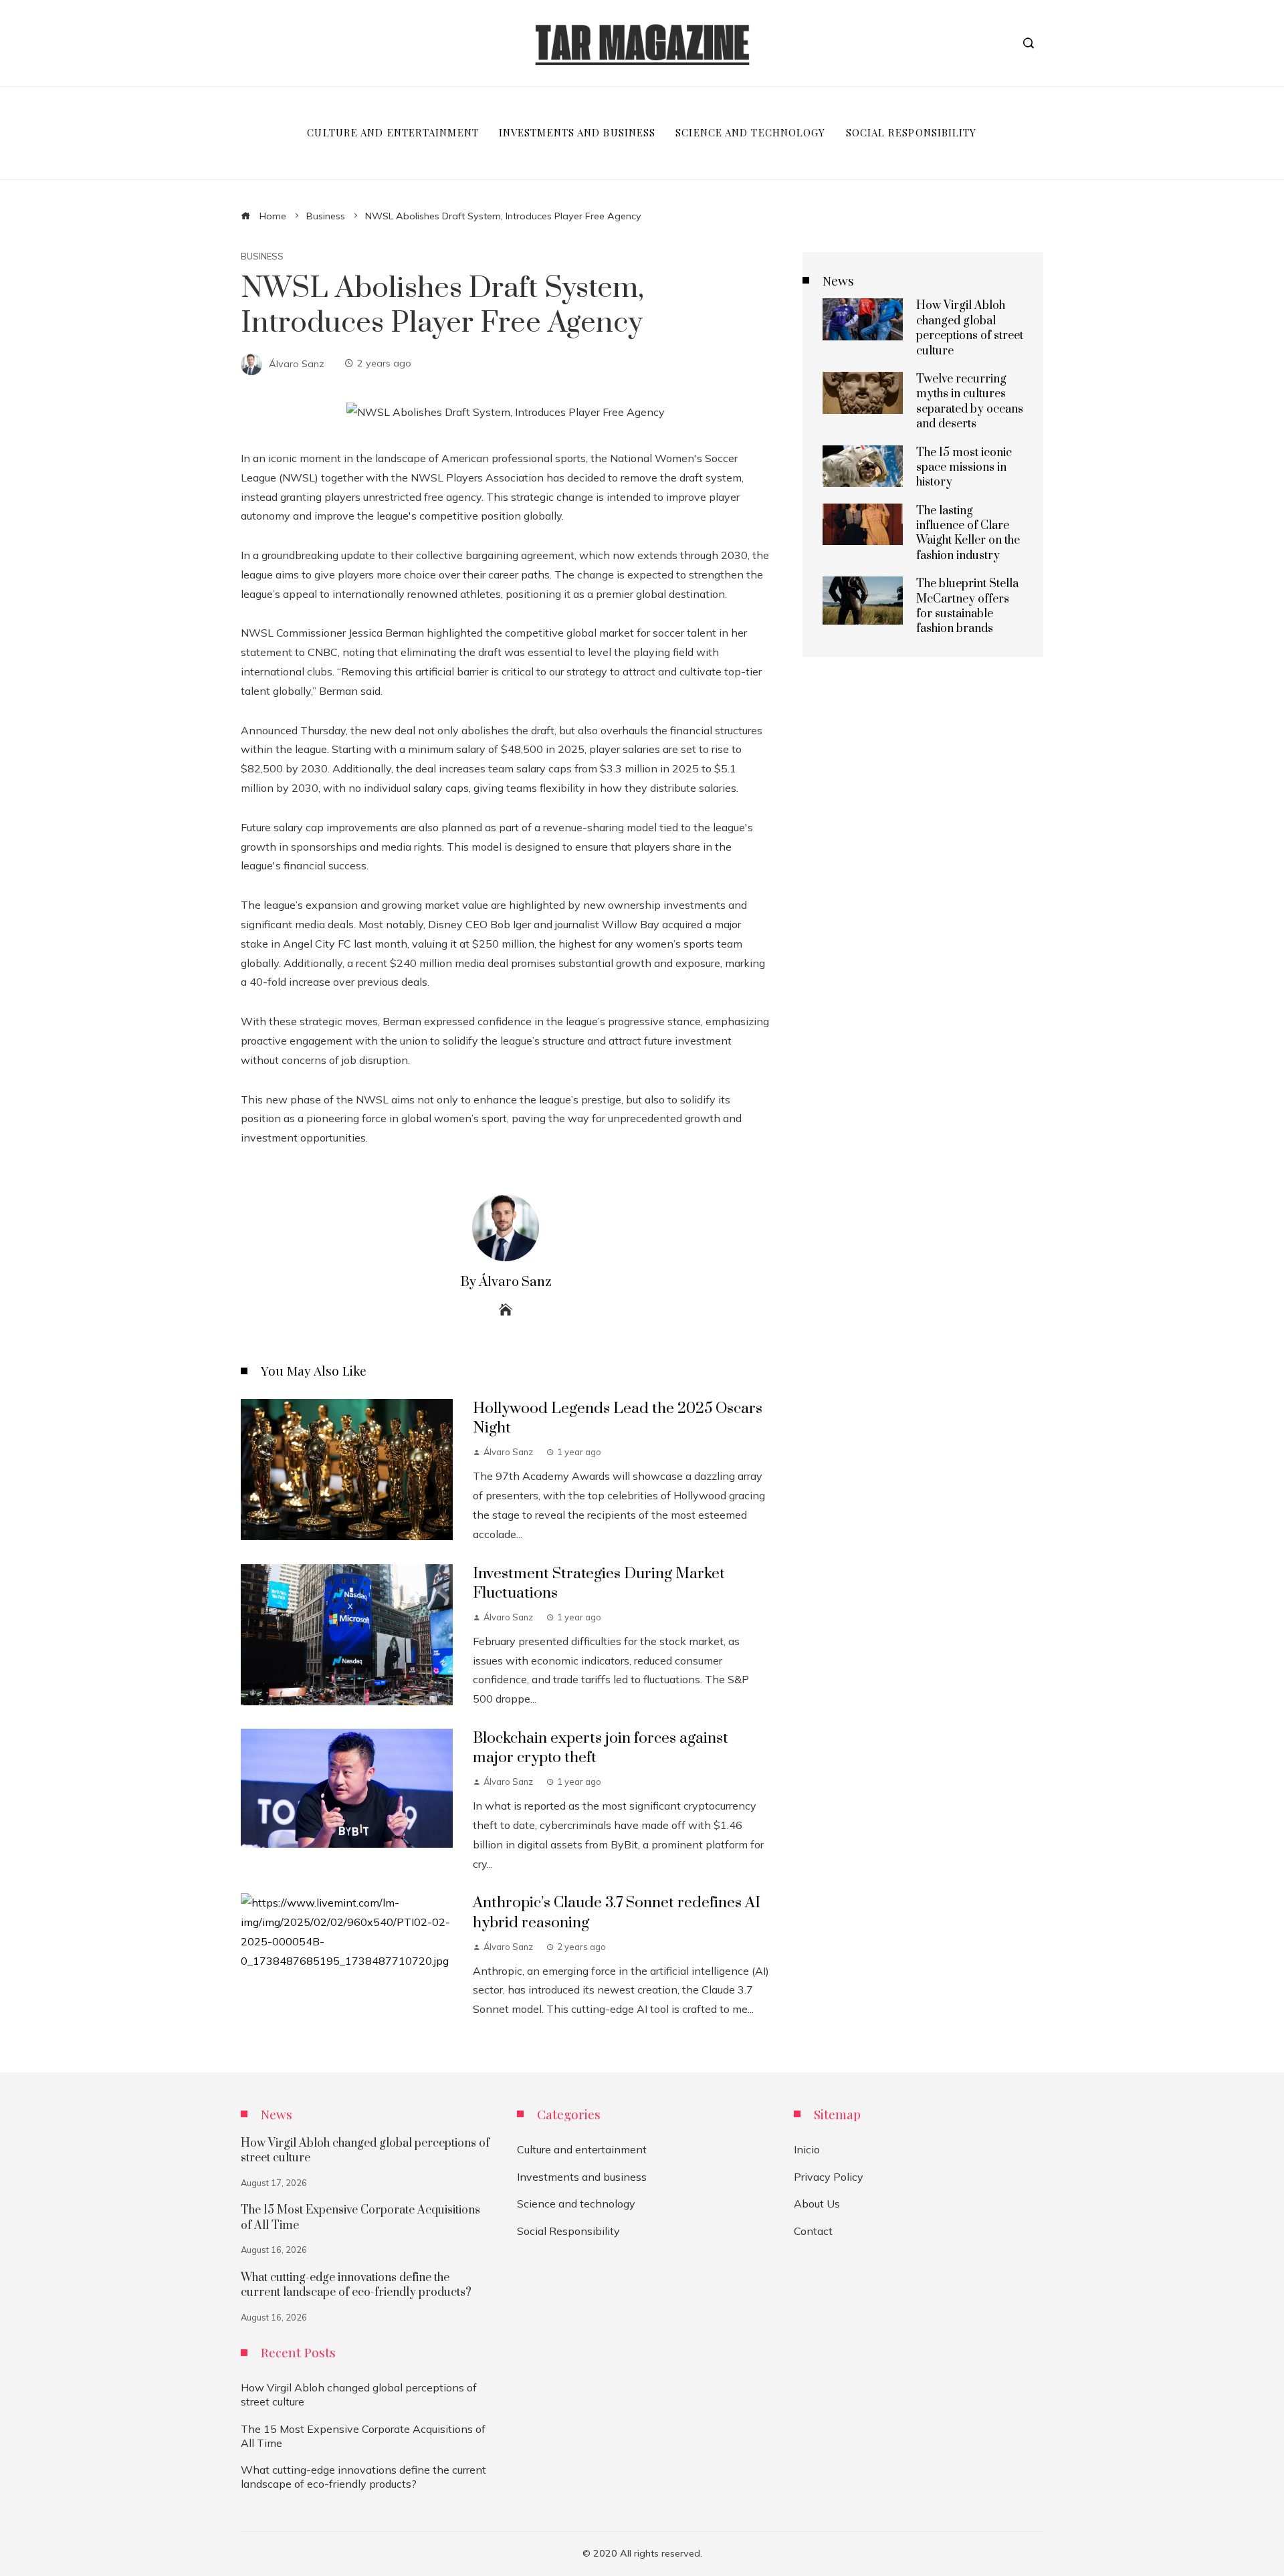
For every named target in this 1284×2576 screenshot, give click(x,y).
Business (262, 256)
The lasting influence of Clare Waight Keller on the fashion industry (968, 533)
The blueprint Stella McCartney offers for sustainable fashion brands (967, 606)
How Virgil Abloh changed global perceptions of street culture (970, 328)
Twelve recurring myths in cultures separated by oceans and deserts (970, 402)
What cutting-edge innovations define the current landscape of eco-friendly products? (356, 2285)
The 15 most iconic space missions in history (964, 468)
